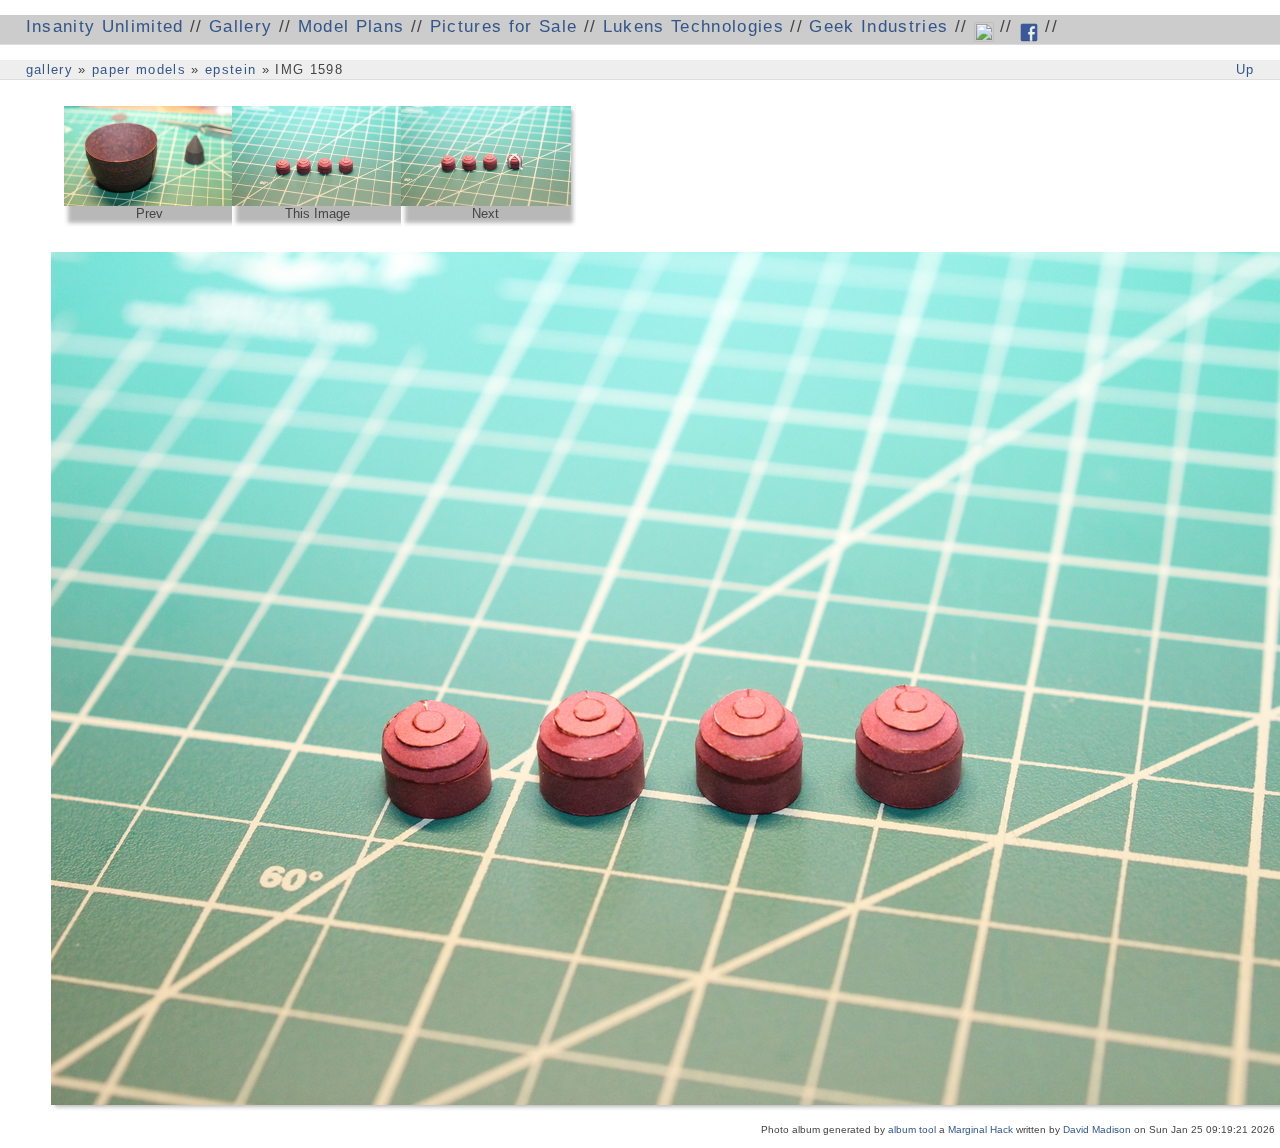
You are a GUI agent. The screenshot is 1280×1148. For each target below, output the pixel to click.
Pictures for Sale (504, 26)
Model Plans (351, 26)
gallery (49, 69)
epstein (230, 69)
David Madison (1097, 1129)
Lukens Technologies (693, 26)
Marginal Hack (980, 1129)
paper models (139, 69)
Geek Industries (878, 26)
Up (1245, 69)
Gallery (240, 26)
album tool (912, 1129)
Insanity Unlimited (105, 26)
